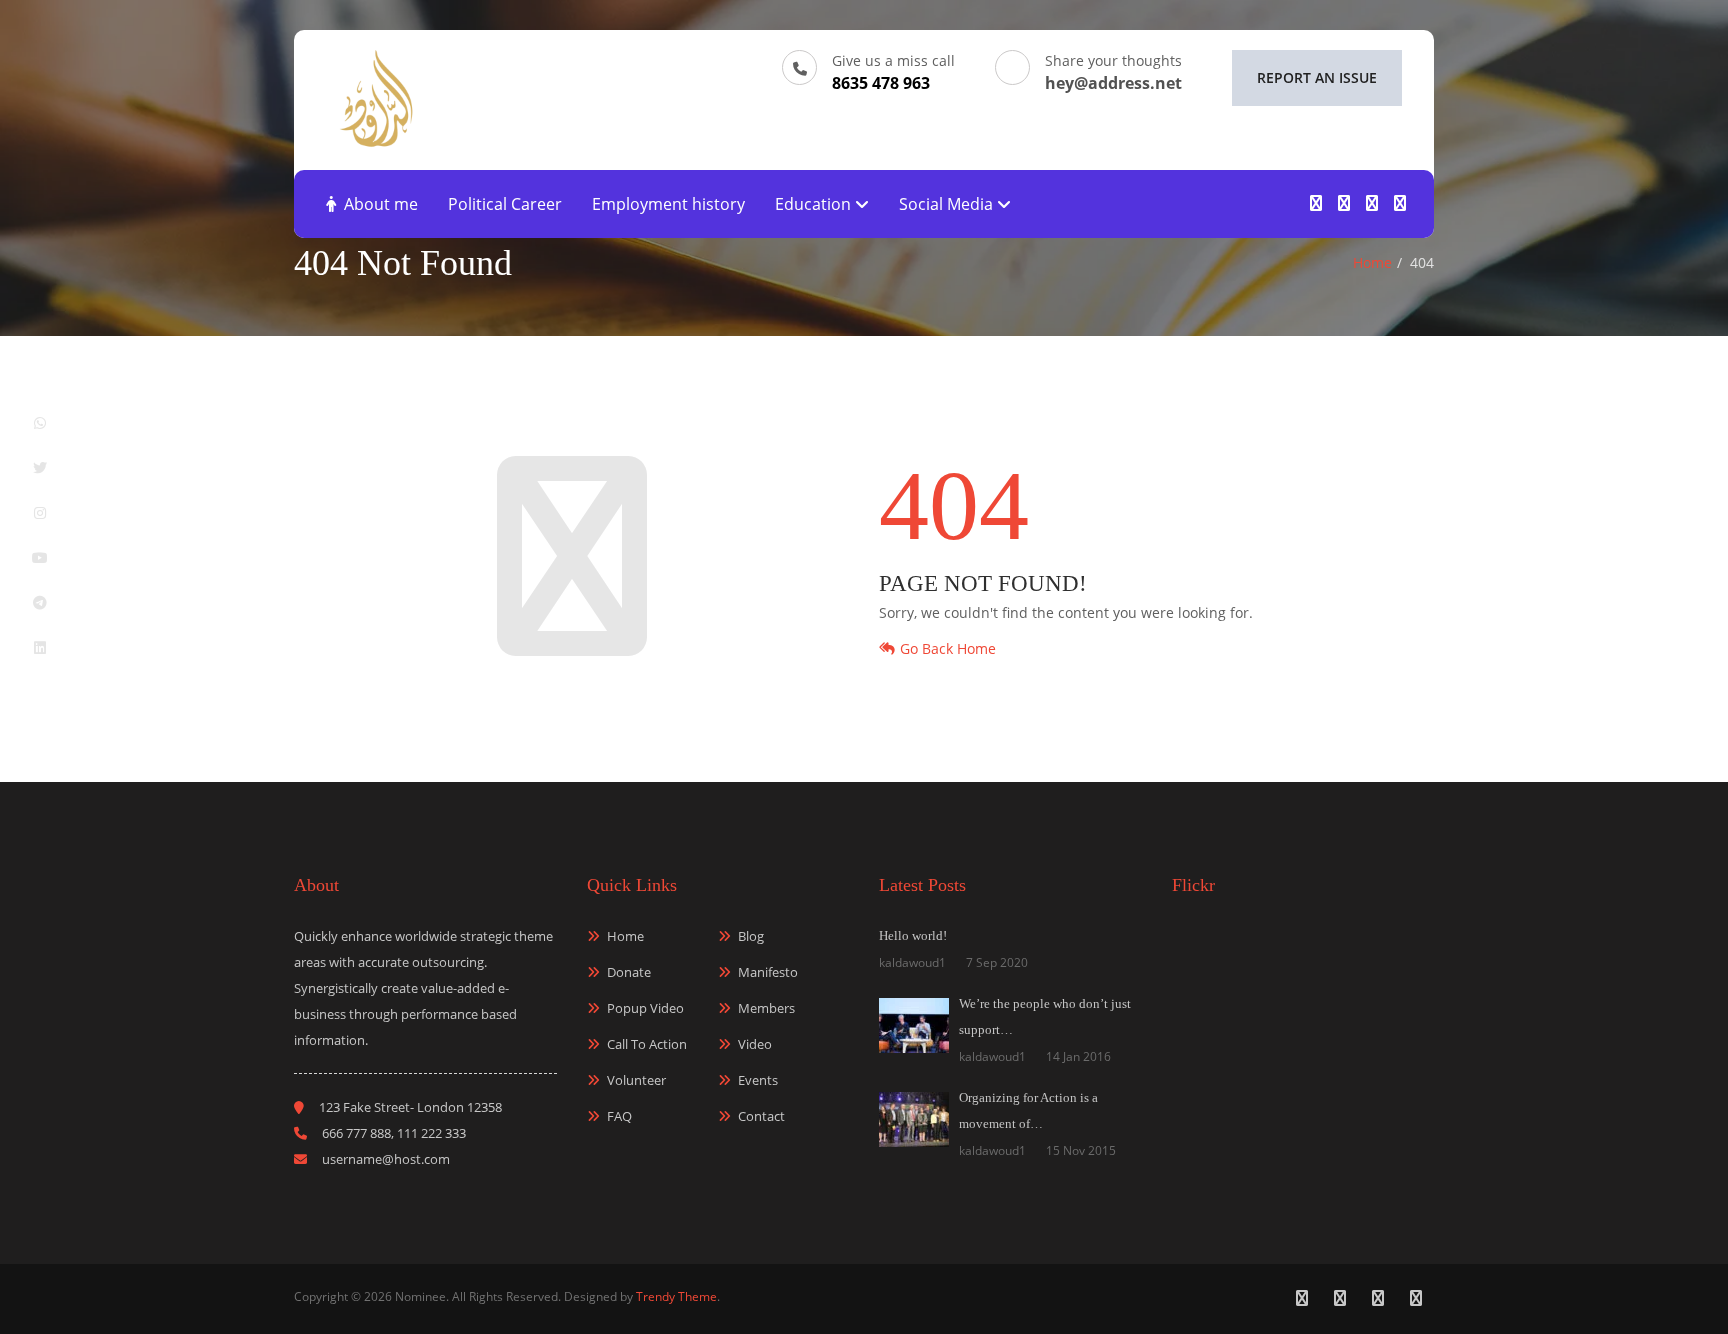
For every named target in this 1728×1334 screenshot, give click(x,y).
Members (766, 1008)
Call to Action (647, 1044)
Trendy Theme (676, 1296)
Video (755, 1044)
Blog (751, 936)
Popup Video (645, 1008)
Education (815, 204)
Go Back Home (948, 648)
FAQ (619, 1116)
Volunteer (636, 1080)
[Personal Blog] (376, 95)
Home (1372, 262)
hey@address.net (1113, 83)
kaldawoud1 (912, 962)
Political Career (505, 204)
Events (758, 1080)
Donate (629, 972)
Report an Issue (1317, 77)
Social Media (948, 204)
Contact (761, 1116)
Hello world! (913, 935)
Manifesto (768, 972)
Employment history (668, 204)
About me (381, 204)
